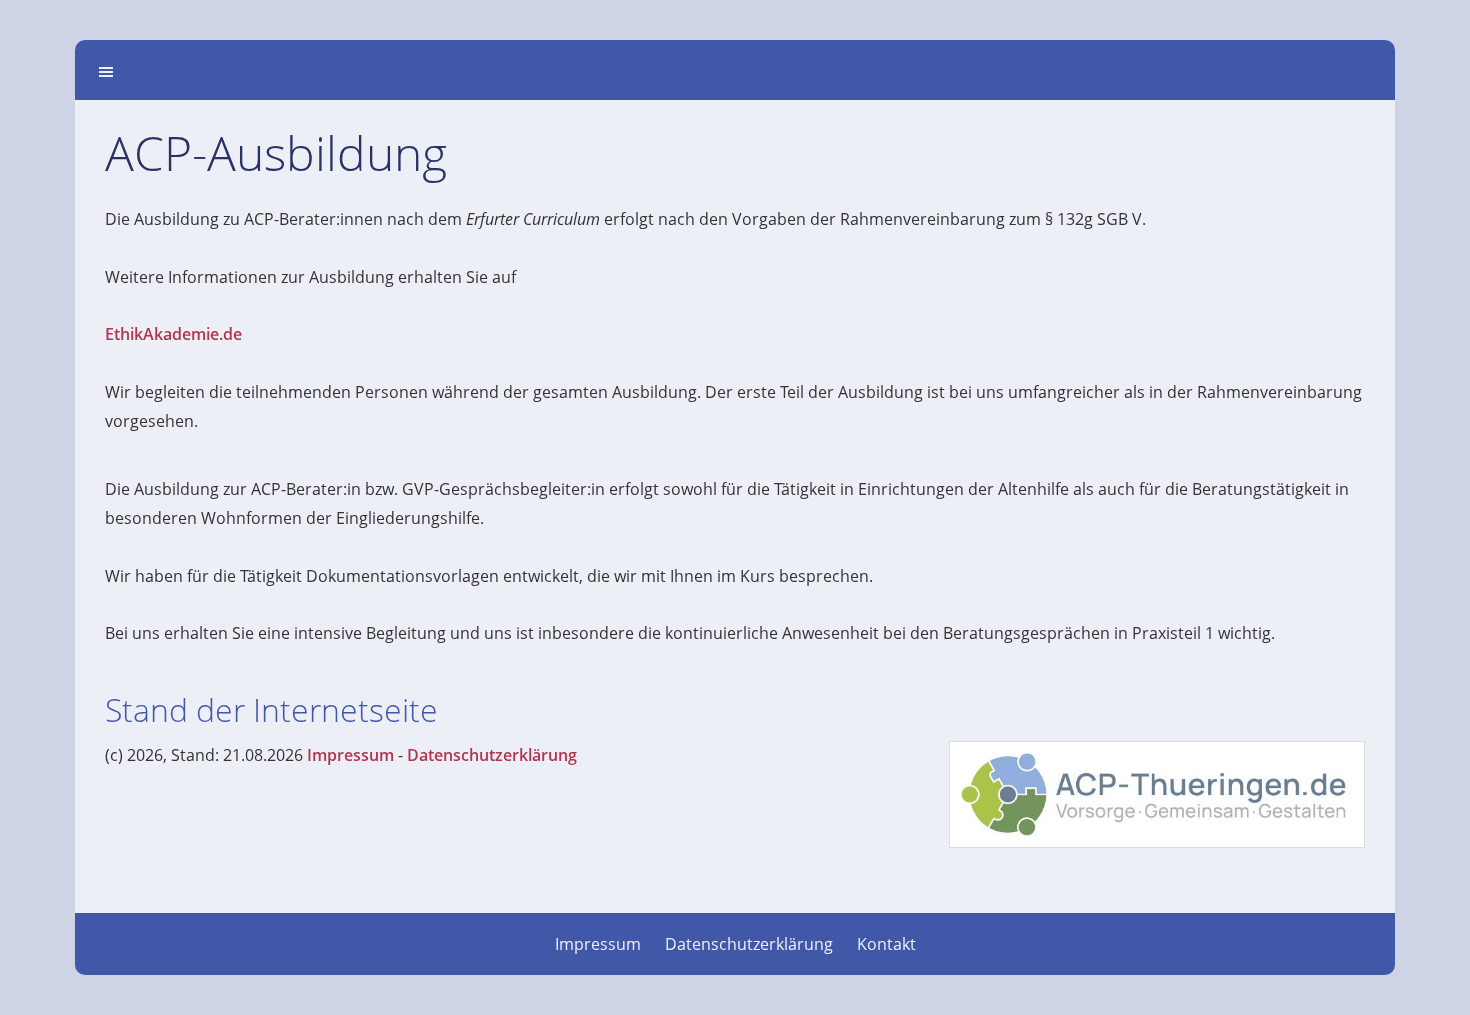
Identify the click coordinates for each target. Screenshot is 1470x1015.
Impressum (350, 755)
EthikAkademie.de (173, 334)
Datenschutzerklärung (492, 755)
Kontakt (886, 944)
